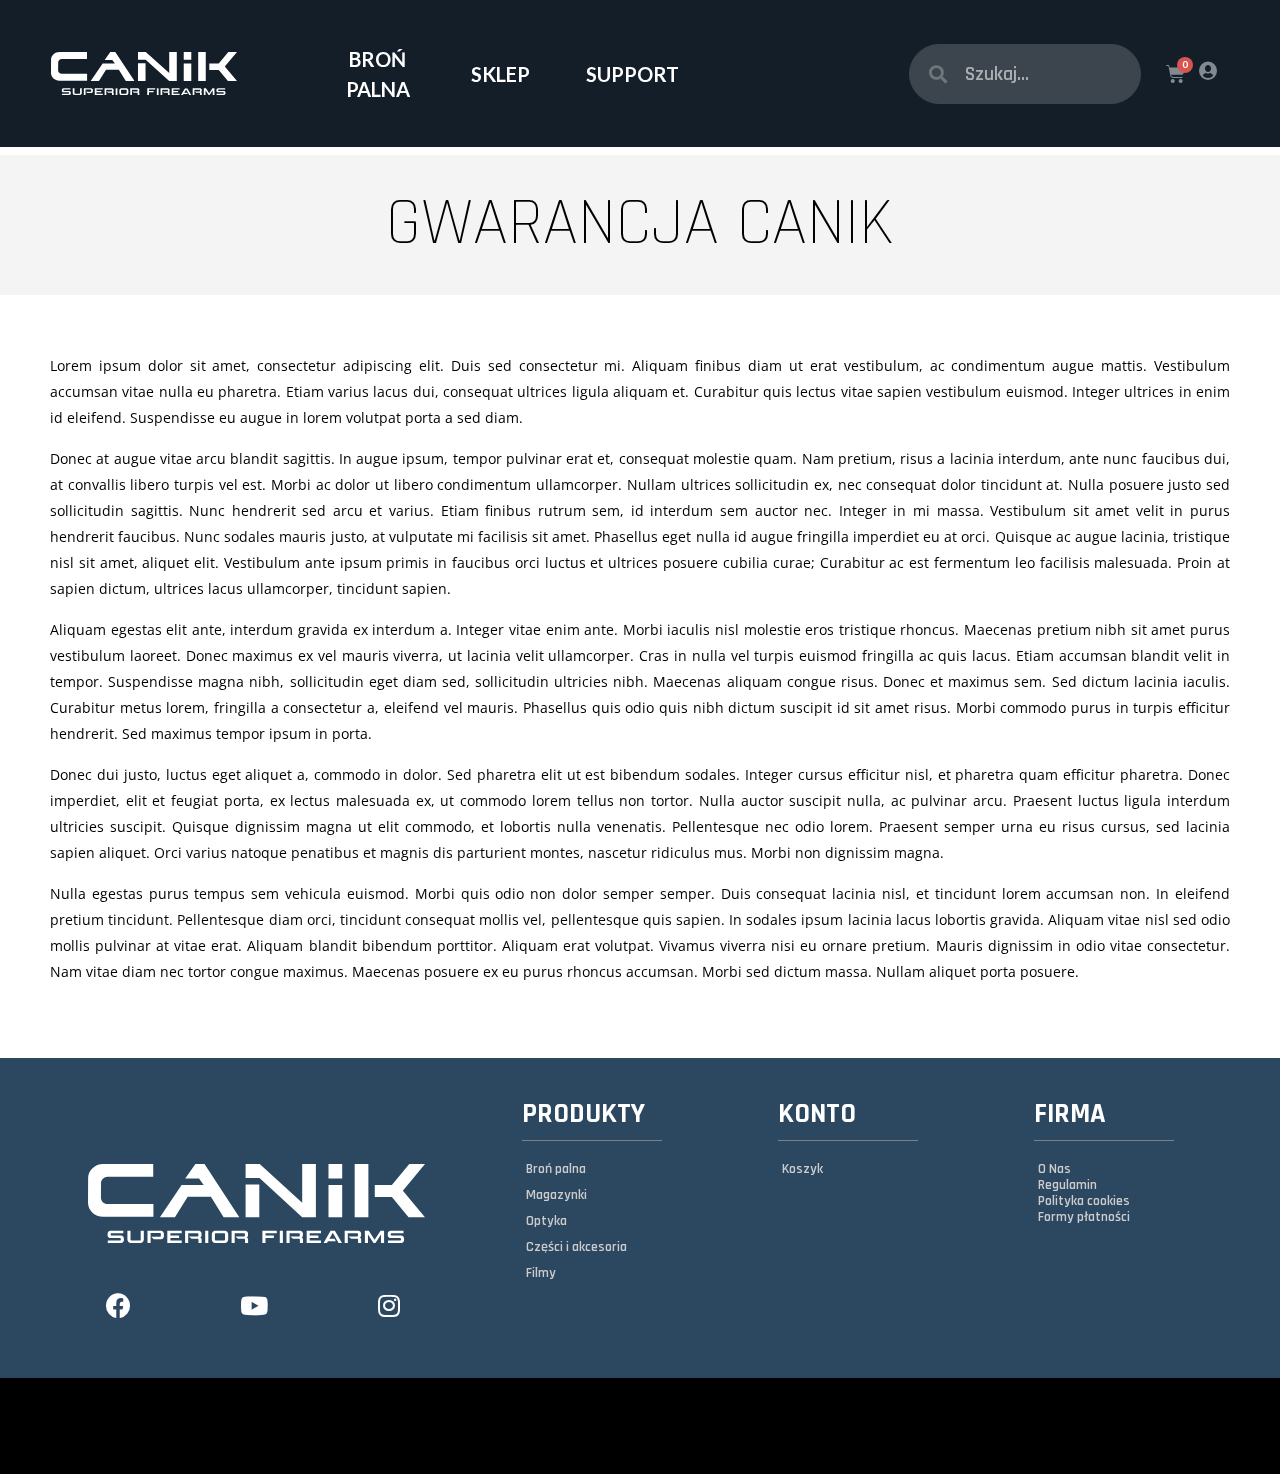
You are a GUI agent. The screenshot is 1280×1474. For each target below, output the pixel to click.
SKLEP (500, 74)
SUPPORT (632, 74)
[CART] (1176, 74)
